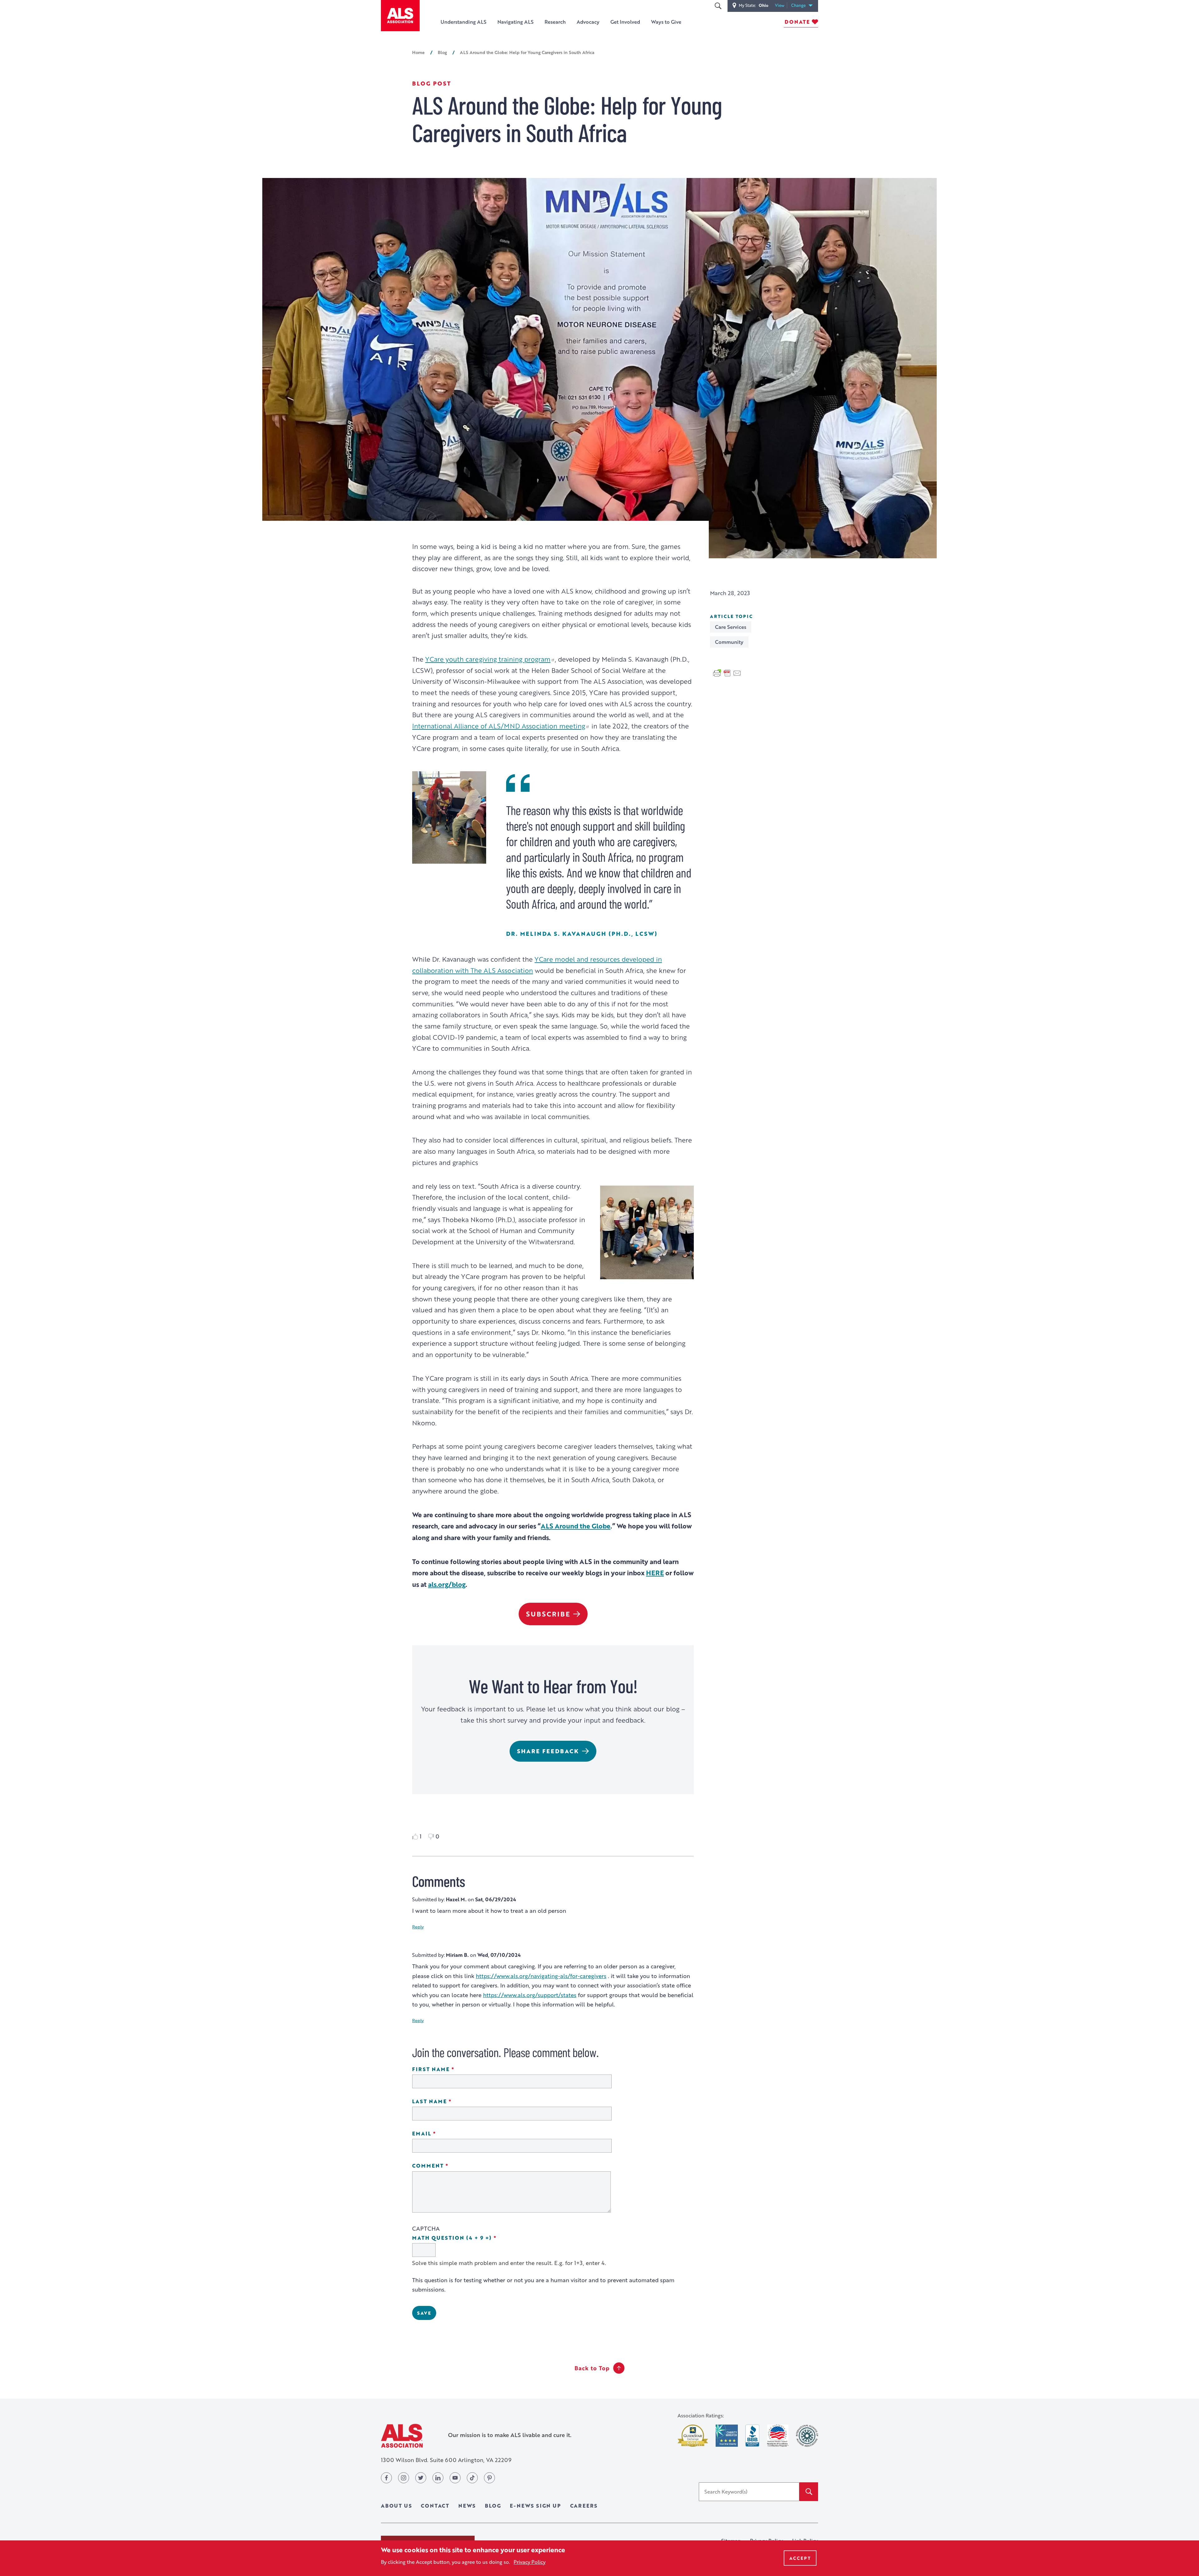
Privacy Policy (530, 2562)
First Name (451, 2069)
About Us (396, 2506)
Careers (584, 2506)
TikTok (472, 2478)
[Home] (400, 16)
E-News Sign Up (535, 2506)
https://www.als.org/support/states (530, 1995)
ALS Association (402, 2436)
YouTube (455, 2478)
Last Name (449, 2102)
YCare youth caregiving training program (488, 659)
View (781, 5)
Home (418, 52)
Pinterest (489, 2478)
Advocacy (588, 22)
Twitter (421, 2478)
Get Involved (625, 22)
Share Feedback (548, 1751)
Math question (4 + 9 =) (472, 2238)
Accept (800, 2558)
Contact (435, 2506)
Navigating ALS (516, 22)
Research (555, 22)
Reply (418, 1927)
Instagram (404, 2478)
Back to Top (592, 2368)
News (467, 2506)
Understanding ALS (464, 22)
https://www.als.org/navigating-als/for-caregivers (541, 1976)
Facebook (386, 2478)
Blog (442, 52)
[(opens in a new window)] (693, 2436)
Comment (448, 2166)
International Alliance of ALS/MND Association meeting (499, 726)
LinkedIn (438, 2478)
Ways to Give (666, 22)
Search (718, 6)
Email (442, 2134)
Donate (797, 22)
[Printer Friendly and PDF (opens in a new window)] (727, 672)
